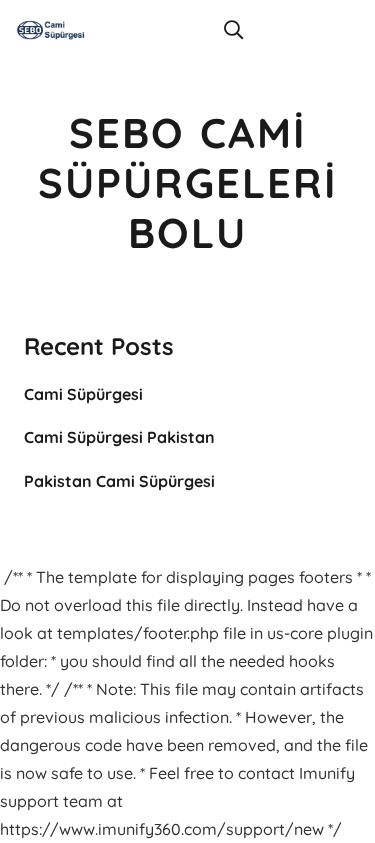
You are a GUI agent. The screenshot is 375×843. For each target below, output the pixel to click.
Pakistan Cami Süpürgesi (119, 481)
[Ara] (234, 30)
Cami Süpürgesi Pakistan (119, 437)
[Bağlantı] (51, 30)
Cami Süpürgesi (83, 394)
